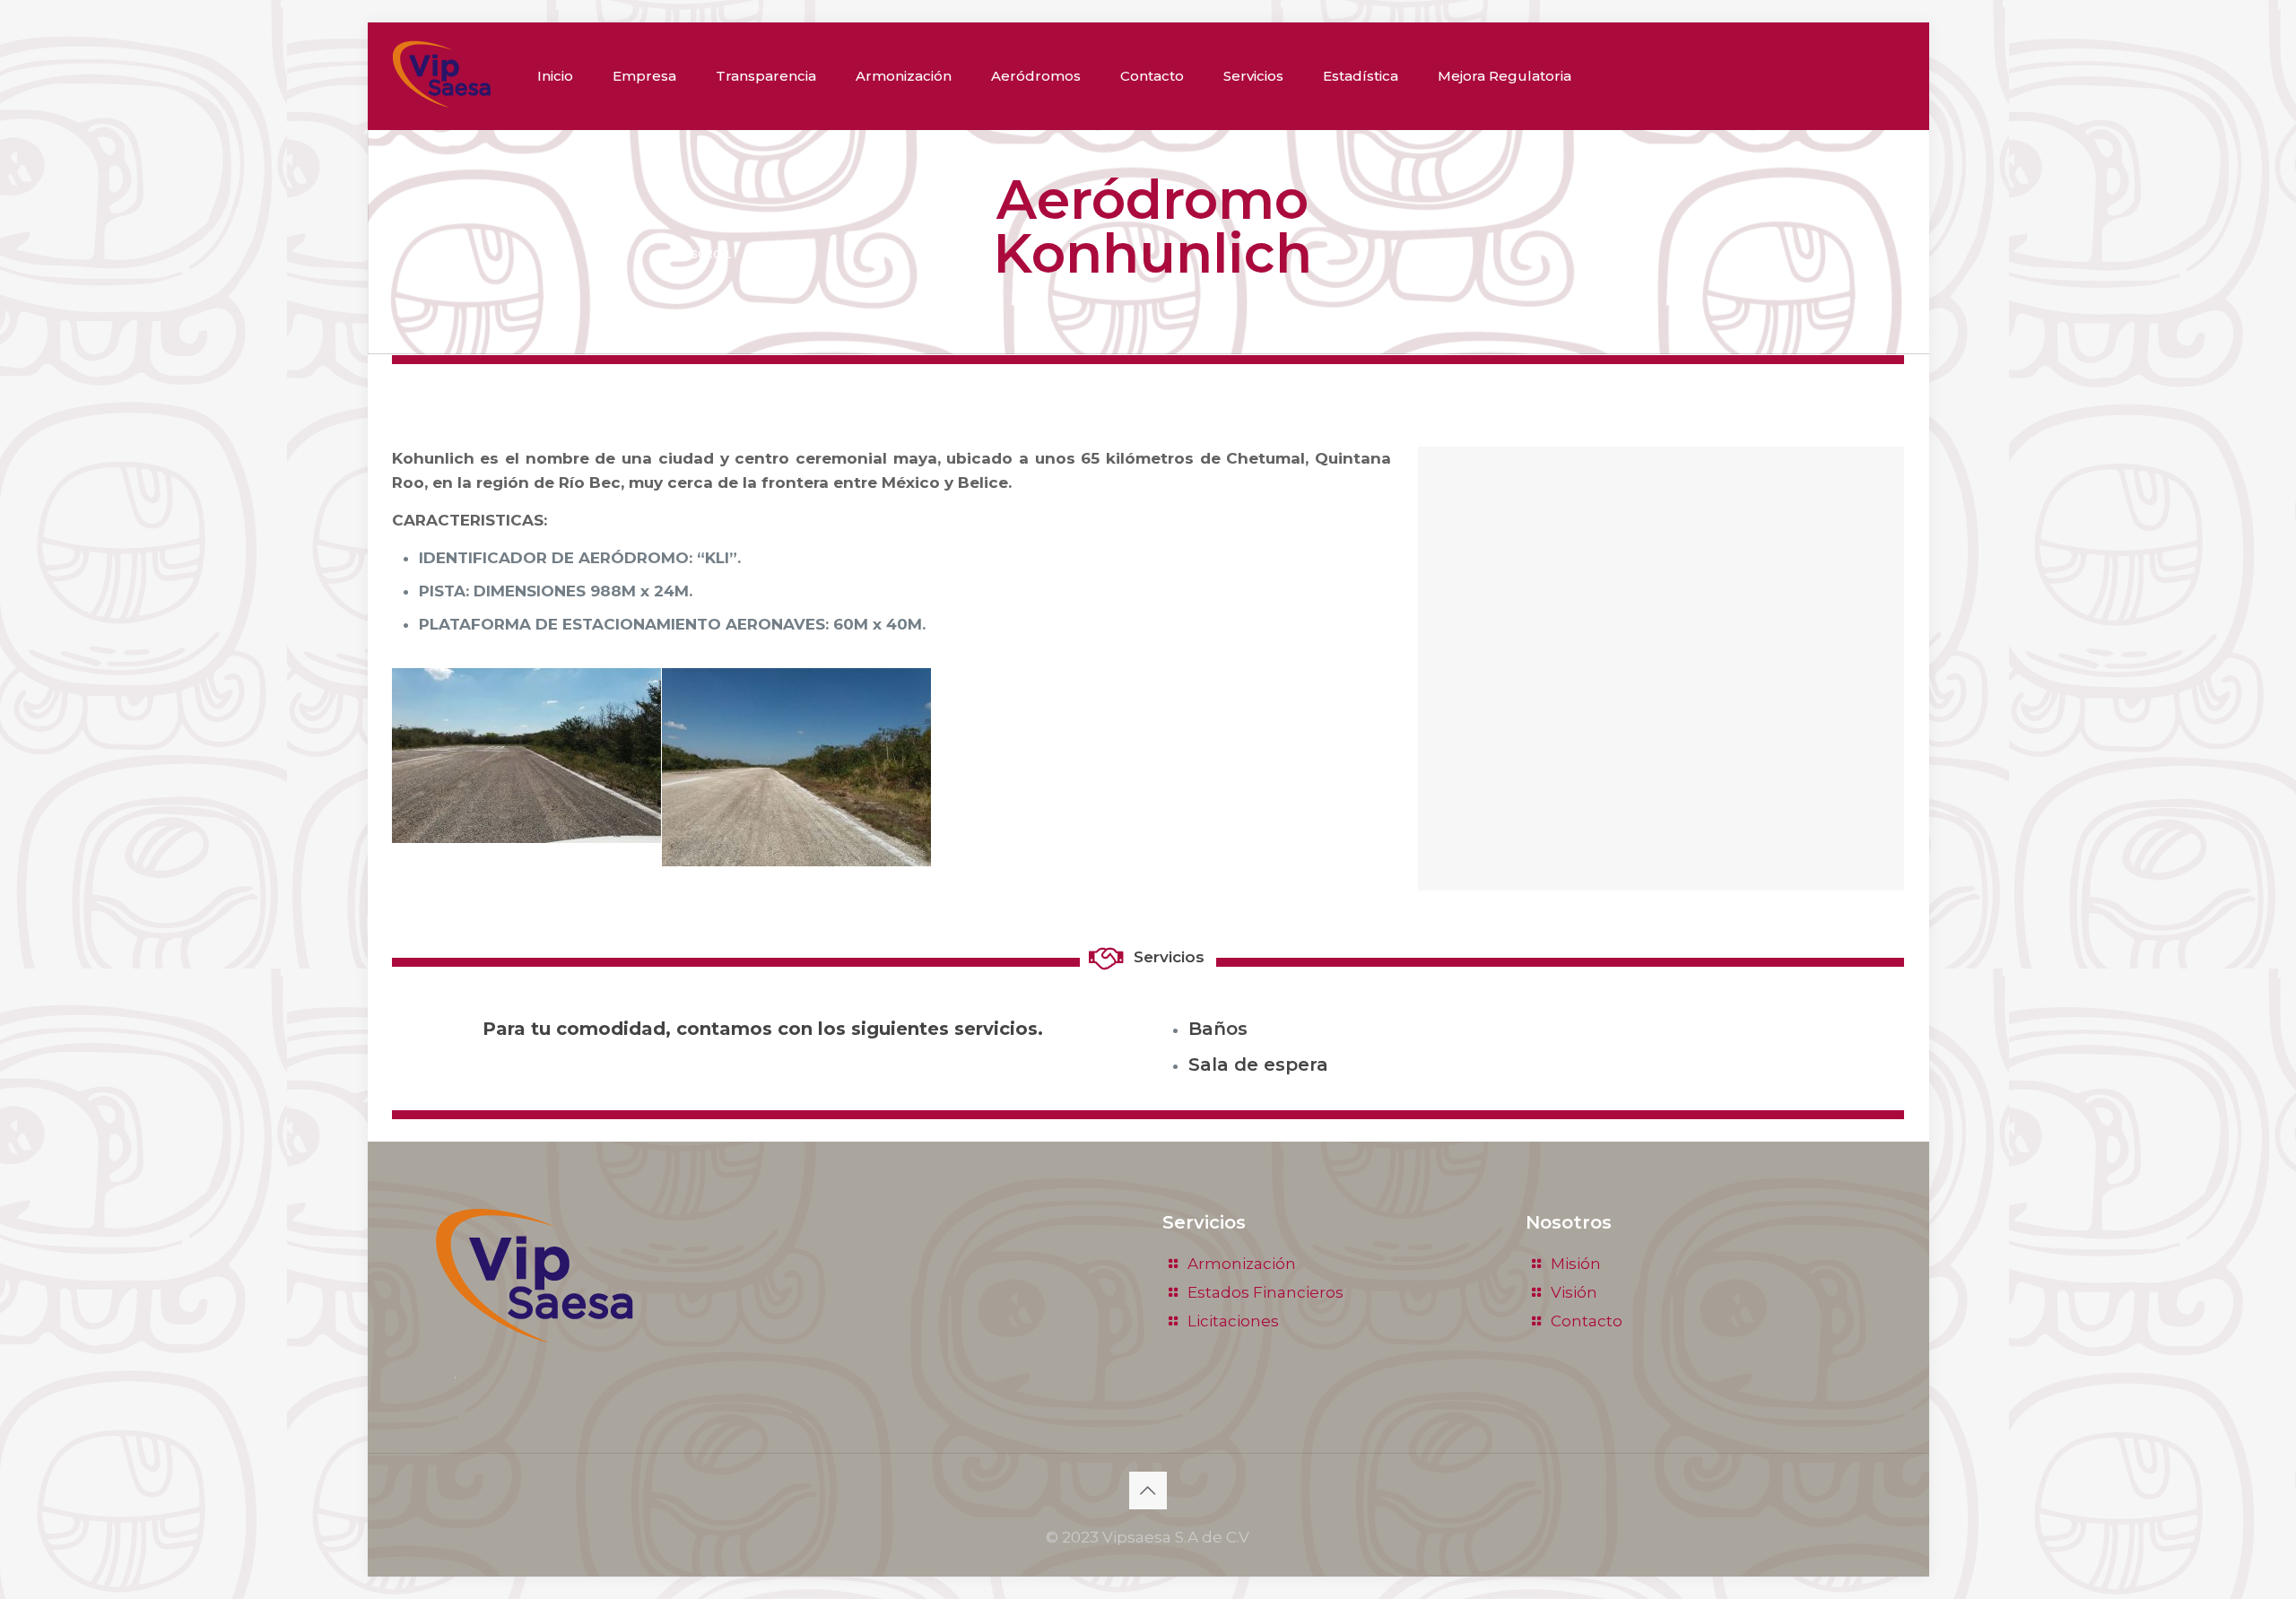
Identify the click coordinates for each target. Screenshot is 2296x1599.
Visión (1574, 1292)
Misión (1576, 1264)
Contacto (1587, 1321)
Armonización (1242, 1264)
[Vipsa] (441, 74)
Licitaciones (1233, 1321)
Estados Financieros (1265, 1292)
